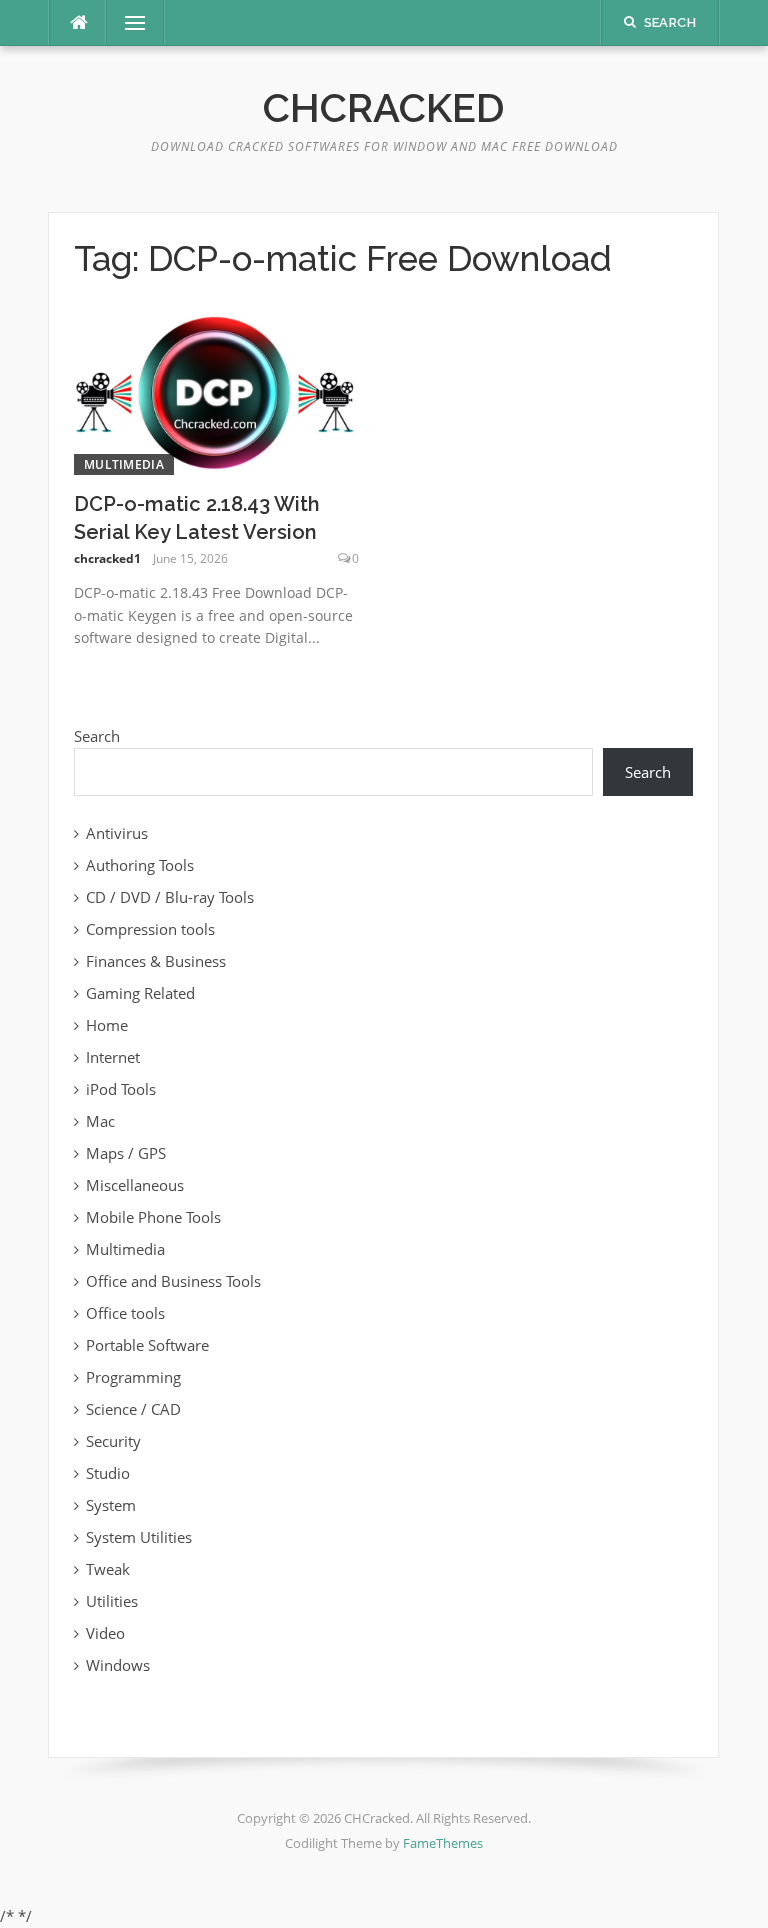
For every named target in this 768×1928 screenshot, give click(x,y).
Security (113, 1441)
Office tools (125, 1313)
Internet (113, 1057)
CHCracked (384, 107)
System (111, 1505)
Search (97, 736)
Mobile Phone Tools (153, 1217)
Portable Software (147, 1345)
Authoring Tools (140, 865)
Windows (118, 1665)
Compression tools (150, 929)
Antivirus (117, 833)
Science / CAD (133, 1409)
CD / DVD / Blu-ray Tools (170, 897)
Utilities (112, 1601)
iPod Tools (121, 1089)
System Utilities (139, 1537)
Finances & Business (156, 961)
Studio (108, 1473)
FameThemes (443, 1843)
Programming (133, 1377)
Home (107, 1025)
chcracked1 (107, 558)
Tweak (108, 1569)
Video (105, 1633)
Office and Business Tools (173, 1281)
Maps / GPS (126, 1153)
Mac (100, 1121)
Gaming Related (140, 993)
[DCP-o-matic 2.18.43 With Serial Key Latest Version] (216, 391)
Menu (127, 23)
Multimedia (124, 464)
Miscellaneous (135, 1185)
